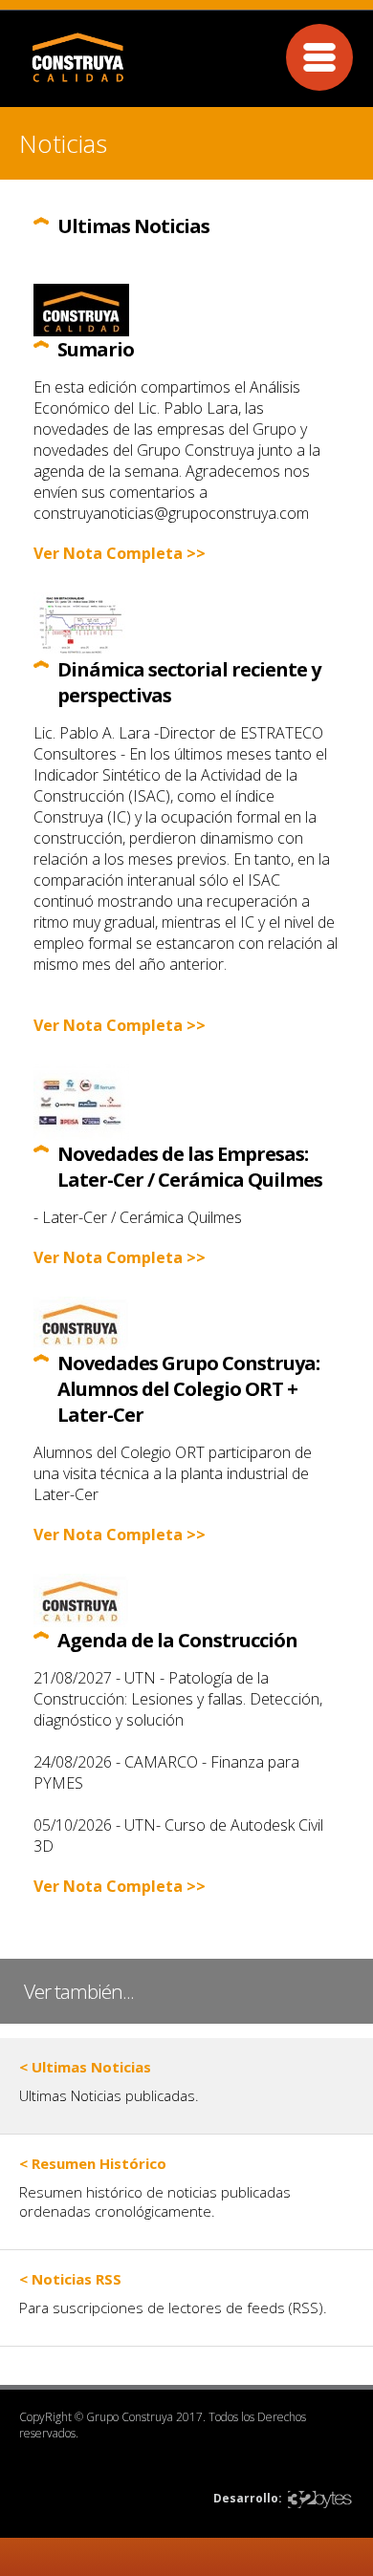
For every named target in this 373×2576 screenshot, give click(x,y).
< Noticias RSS (70, 2279)
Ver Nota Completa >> (120, 553)
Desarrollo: (248, 2498)
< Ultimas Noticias (85, 2067)
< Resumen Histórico (93, 2163)
